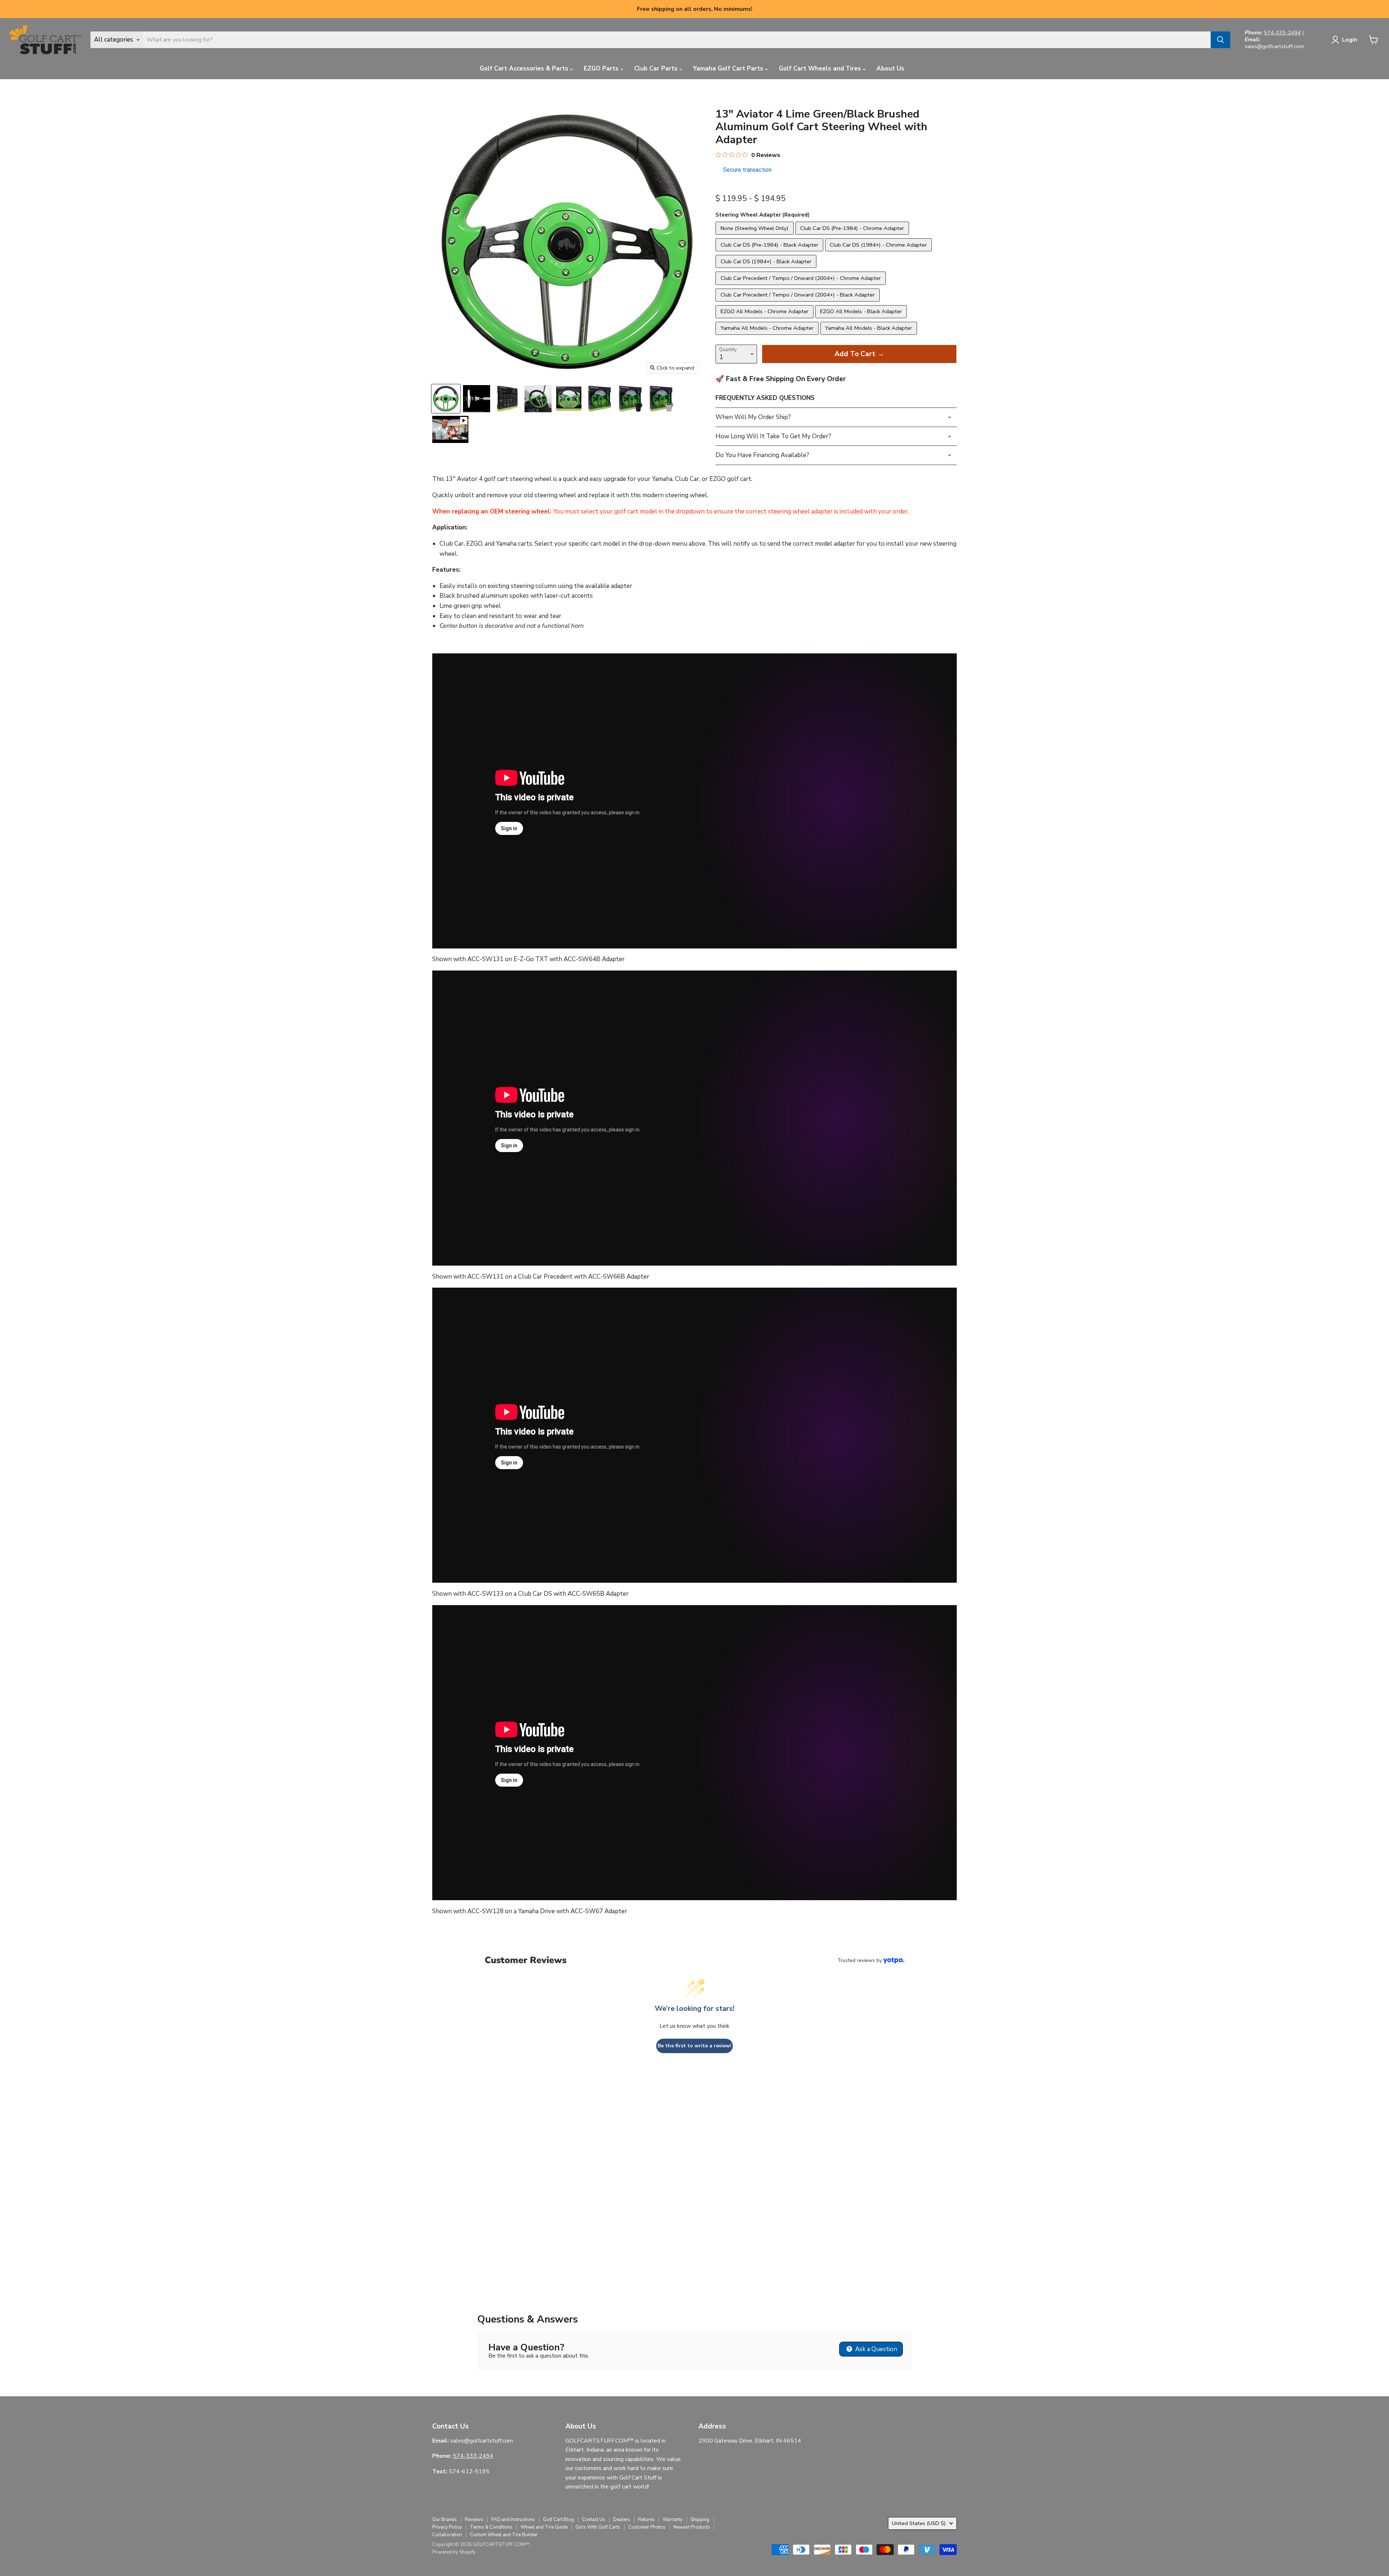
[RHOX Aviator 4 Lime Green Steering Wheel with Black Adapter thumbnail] (630, 399)
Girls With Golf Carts (598, 2527)
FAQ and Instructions (513, 2520)
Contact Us (594, 2520)
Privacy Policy (447, 2527)
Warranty (673, 2520)
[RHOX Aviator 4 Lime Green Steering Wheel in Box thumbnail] (600, 399)
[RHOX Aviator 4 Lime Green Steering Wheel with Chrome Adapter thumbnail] (661, 399)
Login (1350, 40)
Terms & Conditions (491, 2527)
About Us (890, 69)
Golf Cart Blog (558, 2520)
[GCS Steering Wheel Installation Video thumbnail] (450, 429)
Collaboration (447, 2535)
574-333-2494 (1282, 33)
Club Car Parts (657, 69)
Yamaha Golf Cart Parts (729, 69)
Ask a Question (875, 2349)
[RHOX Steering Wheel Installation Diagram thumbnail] (477, 399)
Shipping (700, 2520)
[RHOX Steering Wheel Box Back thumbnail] (507, 399)
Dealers (622, 2520)
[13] (538, 399)
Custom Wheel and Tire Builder (504, 2535)
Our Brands (445, 2520)
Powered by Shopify (454, 2552)
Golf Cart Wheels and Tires (821, 69)
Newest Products (692, 2527)
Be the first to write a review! (694, 2046)
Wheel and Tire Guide (544, 2527)
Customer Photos (647, 2527)
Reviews (474, 2520)
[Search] (1220, 40)
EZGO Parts (602, 69)
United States (919, 2523)
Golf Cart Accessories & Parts (525, 69)
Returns (646, 2520)
